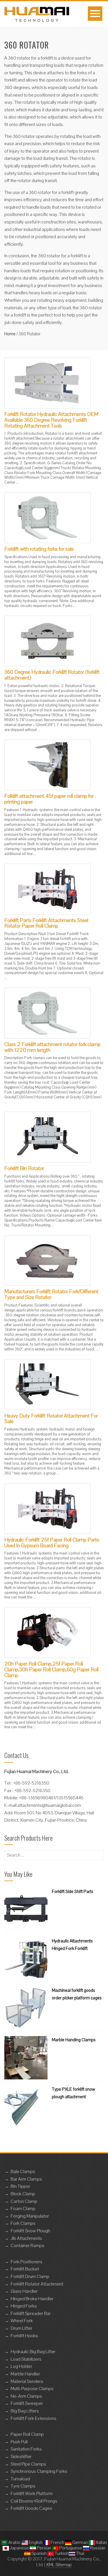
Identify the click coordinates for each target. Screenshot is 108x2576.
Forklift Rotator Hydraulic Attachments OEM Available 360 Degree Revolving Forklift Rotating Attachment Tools (51, 420)
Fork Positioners (26, 2262)
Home (10, 334)
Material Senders (27, 2381)
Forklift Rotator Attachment (37, 2284)
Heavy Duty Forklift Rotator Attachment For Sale (51, 1419)
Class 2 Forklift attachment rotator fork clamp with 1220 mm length (52, 1047)
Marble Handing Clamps (74, 2040)
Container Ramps (28, 2245)
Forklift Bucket (25, 2269)
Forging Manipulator (30, 2216)
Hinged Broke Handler (32, 2299)
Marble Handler (25, 2374)
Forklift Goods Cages (31, 2508)
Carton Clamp (24, 2201)
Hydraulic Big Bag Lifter (33, 2352)
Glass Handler (24, 2291)
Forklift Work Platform (32, 2493)
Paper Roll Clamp (27, 2434)
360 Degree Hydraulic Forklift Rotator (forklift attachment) (52, 675)
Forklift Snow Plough (30, 2231)
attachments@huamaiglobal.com (49, 1805)
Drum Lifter (21, 2328)
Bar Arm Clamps (26, 2179)
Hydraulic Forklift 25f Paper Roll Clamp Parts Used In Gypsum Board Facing (52, 1543)
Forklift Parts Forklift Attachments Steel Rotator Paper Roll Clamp (46, 923)
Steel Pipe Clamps (28, 2464)
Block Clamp (23, 2194)
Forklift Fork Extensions (34, 2418)
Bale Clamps (23, 2171)
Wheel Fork (22, 2321)
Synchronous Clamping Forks (39, 2471)
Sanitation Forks (26, 2449)
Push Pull (19, 2442)
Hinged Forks (24, 2306)
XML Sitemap (59, 2565)
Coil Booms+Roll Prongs (34, 2501)
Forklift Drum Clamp (30, 2276)
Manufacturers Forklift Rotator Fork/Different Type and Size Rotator (51, 1294)
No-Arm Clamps (26, 2396)
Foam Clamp (23, 2208)
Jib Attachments (26, 2238)
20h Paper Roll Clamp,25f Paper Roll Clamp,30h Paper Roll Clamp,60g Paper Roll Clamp (51, 1669)
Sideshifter (21, 2456)
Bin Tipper (20, 2186)
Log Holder (21, 2366)
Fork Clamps (23, 2223)
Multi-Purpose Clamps (32, 2389)
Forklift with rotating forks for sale (39, 549)
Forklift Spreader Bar (31, 2313)
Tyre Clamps (23, 2486)
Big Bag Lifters (25, 2411)
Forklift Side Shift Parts (73, 1891)
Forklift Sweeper (27, 2403)
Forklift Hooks (24, 2336)
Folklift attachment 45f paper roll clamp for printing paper (49, 799)
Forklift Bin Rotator (24, 1168)
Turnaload (20, 2479)
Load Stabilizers (26, 2359)
